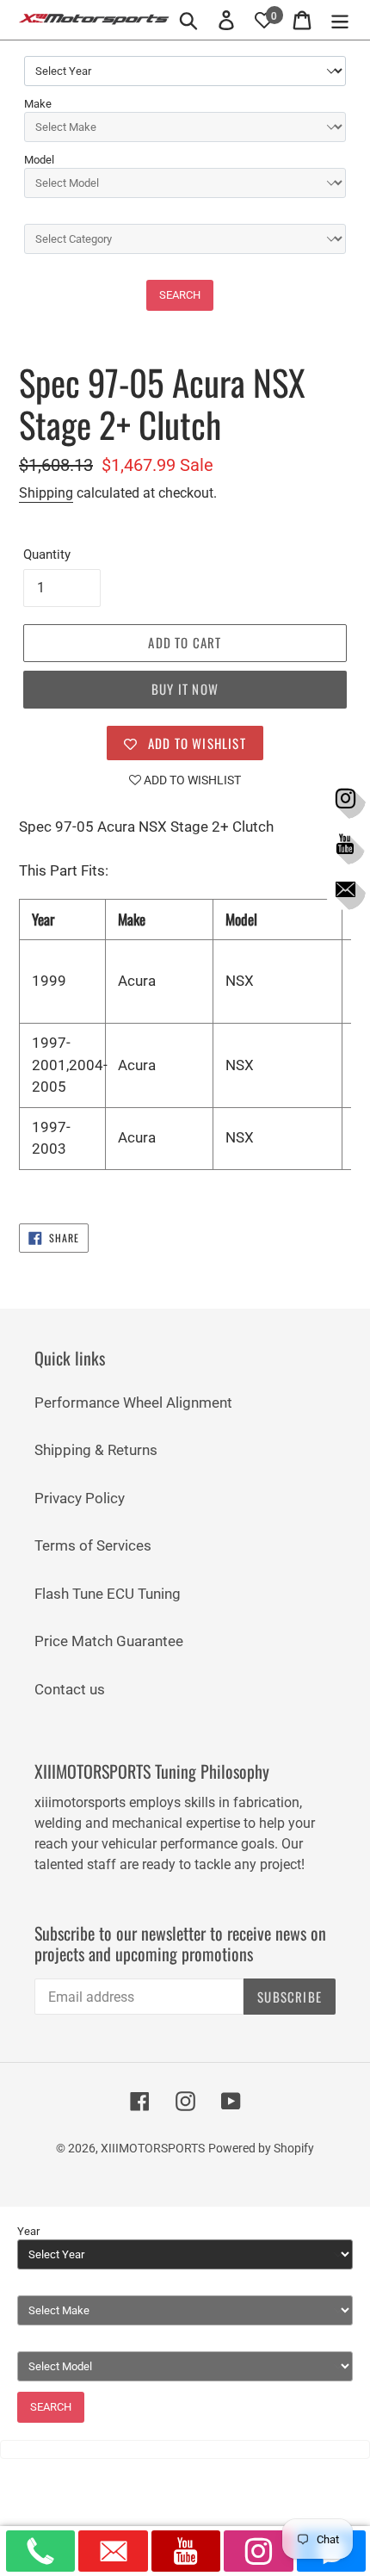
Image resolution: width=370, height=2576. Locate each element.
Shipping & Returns (96, 1450)
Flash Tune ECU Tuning (108, 1594)
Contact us (70, 1689)
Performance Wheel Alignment (133, 1403)
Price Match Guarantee (109, 1641)
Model (39, 160)
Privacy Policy (80, 1498)
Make (38, 104)
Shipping (46, 493)
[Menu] (340, 20)
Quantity (47, 554)
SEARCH (180, 295)
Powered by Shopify (261, 2148)
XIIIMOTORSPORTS (153, 2148)
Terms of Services (93, 1545)
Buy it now (185, 689)
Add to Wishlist (191, 780)
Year (28, 2231)
